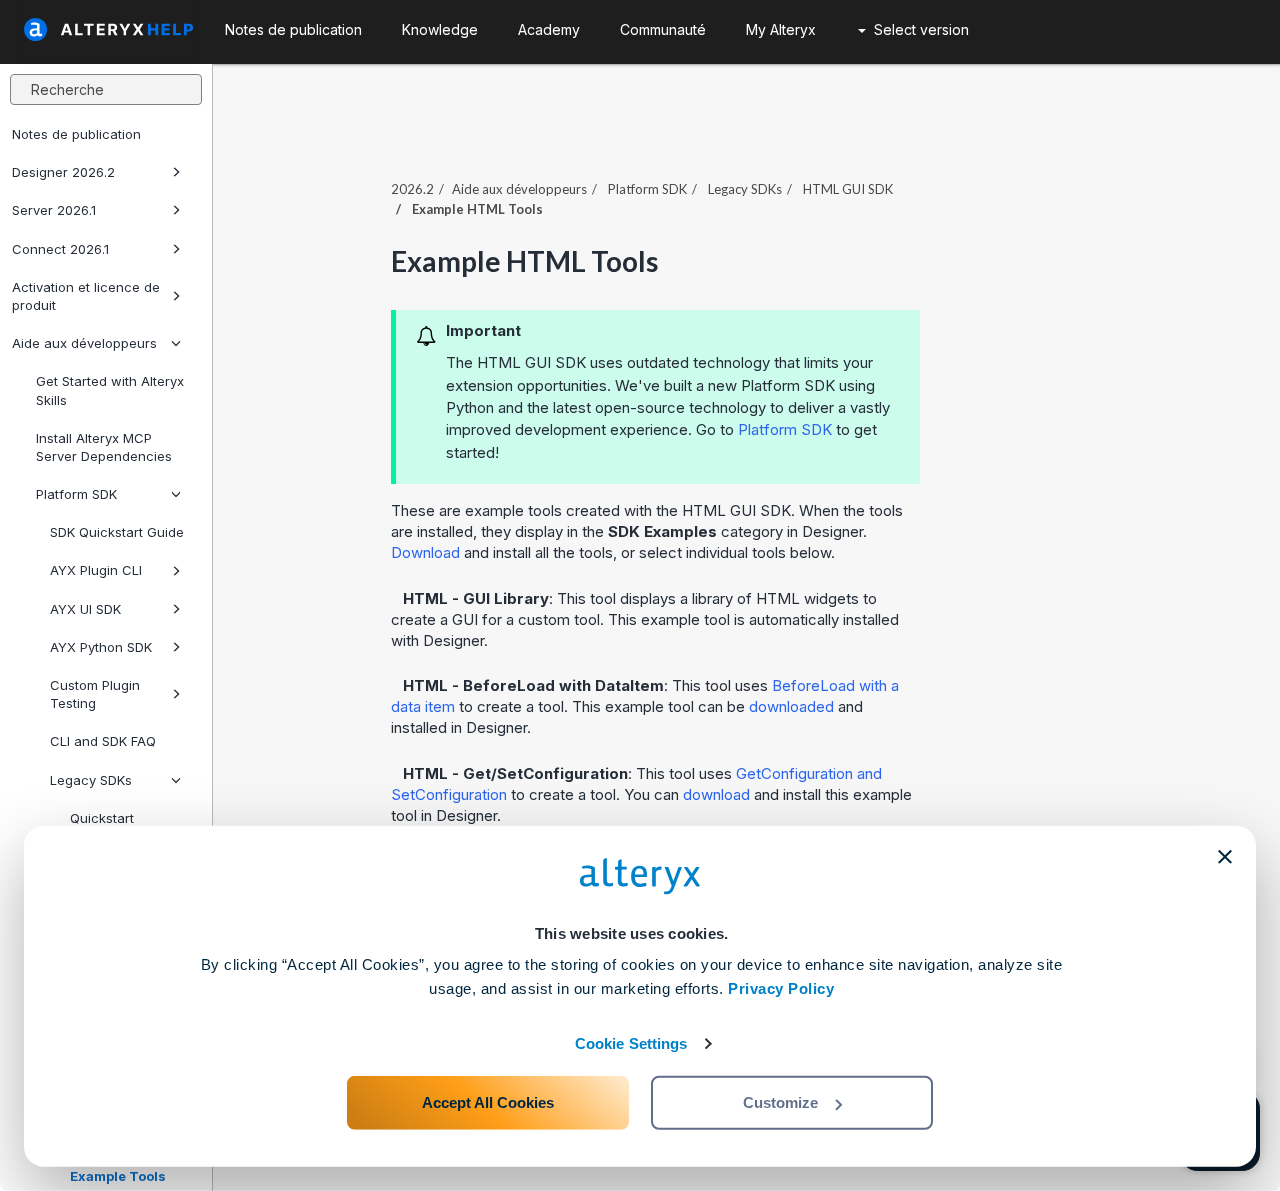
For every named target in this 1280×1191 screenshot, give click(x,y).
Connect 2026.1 (60, 249)
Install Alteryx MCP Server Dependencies (104, 447)
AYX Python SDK (101, 647)
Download (425, 552)
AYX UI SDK (85, 609)
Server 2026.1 (54, 210)
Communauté (663, 29)
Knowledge (440, 29)
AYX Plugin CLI (96, 570)
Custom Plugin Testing (95, 694)
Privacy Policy (781, 988)
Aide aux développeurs (84, 343)
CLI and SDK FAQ (103, 741)
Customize (780, 1102)
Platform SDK (76, 494)
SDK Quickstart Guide (117, 532)
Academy (549, 29)
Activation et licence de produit (86, 296)
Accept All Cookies (488, 1102)
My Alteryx (781, 29)
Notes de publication (76, 134)
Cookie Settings (631, 1043)
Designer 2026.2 (63, 172)
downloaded (791, 706)
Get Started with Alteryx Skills (110, 390)
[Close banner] (1225, 857)
